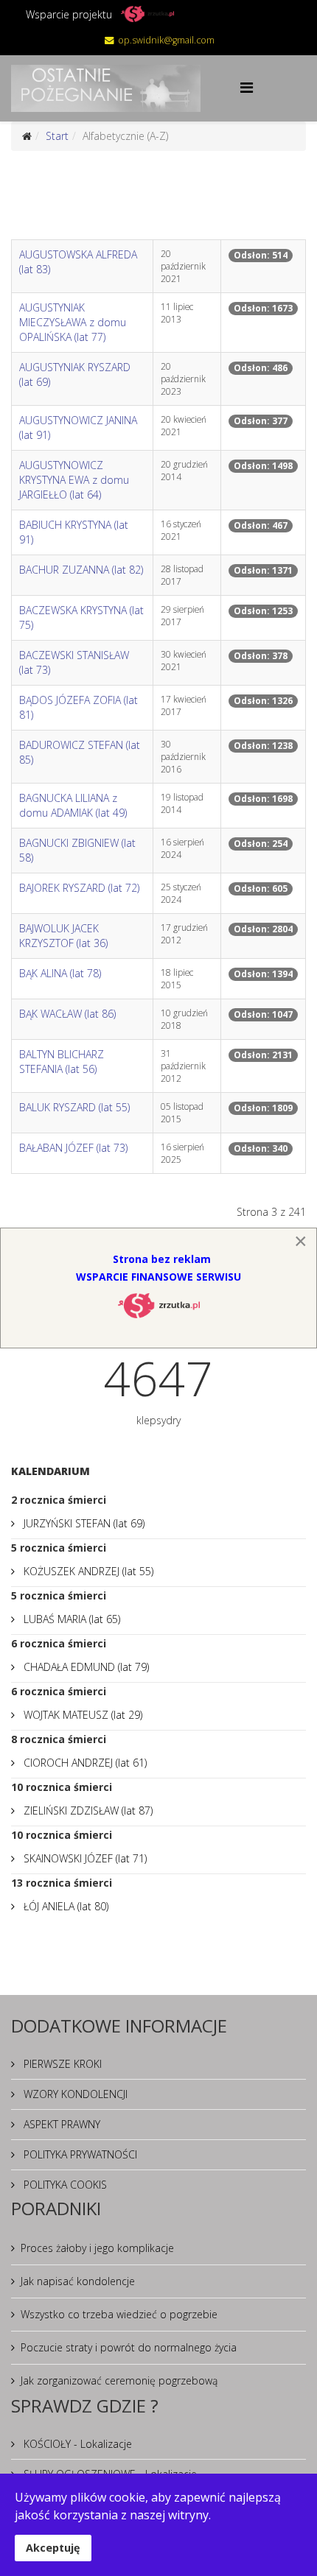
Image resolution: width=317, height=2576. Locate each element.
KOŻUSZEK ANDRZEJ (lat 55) (87, 1571)
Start (57, 136)
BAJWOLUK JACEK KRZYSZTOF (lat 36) (63, 936)
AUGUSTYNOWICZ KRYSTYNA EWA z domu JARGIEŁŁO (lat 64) (74, 480)
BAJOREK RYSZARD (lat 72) (79, 888)
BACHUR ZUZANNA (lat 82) (81, 570)
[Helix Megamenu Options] (247, 87)
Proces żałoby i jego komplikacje (97, 2248)
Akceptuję (53, 2548)
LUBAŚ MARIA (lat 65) (70, 1619)
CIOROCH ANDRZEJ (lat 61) (84, 1763)
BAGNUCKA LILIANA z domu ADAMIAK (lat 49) (73, 805)
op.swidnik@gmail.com (166, 40)
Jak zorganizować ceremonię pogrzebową (119, 2380)
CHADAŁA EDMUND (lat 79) (85, 1667)
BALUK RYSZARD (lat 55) (74, 1107)
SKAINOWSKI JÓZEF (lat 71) (84, 1858)
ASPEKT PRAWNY (60, 2124)
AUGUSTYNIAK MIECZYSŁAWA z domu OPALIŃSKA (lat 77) (73, 322)
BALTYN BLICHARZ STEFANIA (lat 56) (62, 1062)
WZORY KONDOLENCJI (74, 2094)
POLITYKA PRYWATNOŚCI (79, 2154)
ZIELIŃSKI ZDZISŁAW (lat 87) (87, 1810)
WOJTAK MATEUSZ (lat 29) (81, 1715)
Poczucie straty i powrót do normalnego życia (129, 2347)
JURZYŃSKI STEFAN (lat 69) (83, 1523)
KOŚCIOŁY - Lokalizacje (76, 2444)
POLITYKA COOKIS (64, 2185)
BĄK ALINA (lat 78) (60, 973)
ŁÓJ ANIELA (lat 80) (65, 1906)
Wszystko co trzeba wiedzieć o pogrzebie (119, 2314)
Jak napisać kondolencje (78, 2281)
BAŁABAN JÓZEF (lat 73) (73, 1148)
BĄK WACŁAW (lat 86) (67, 1014)
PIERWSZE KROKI (61, 2064)
